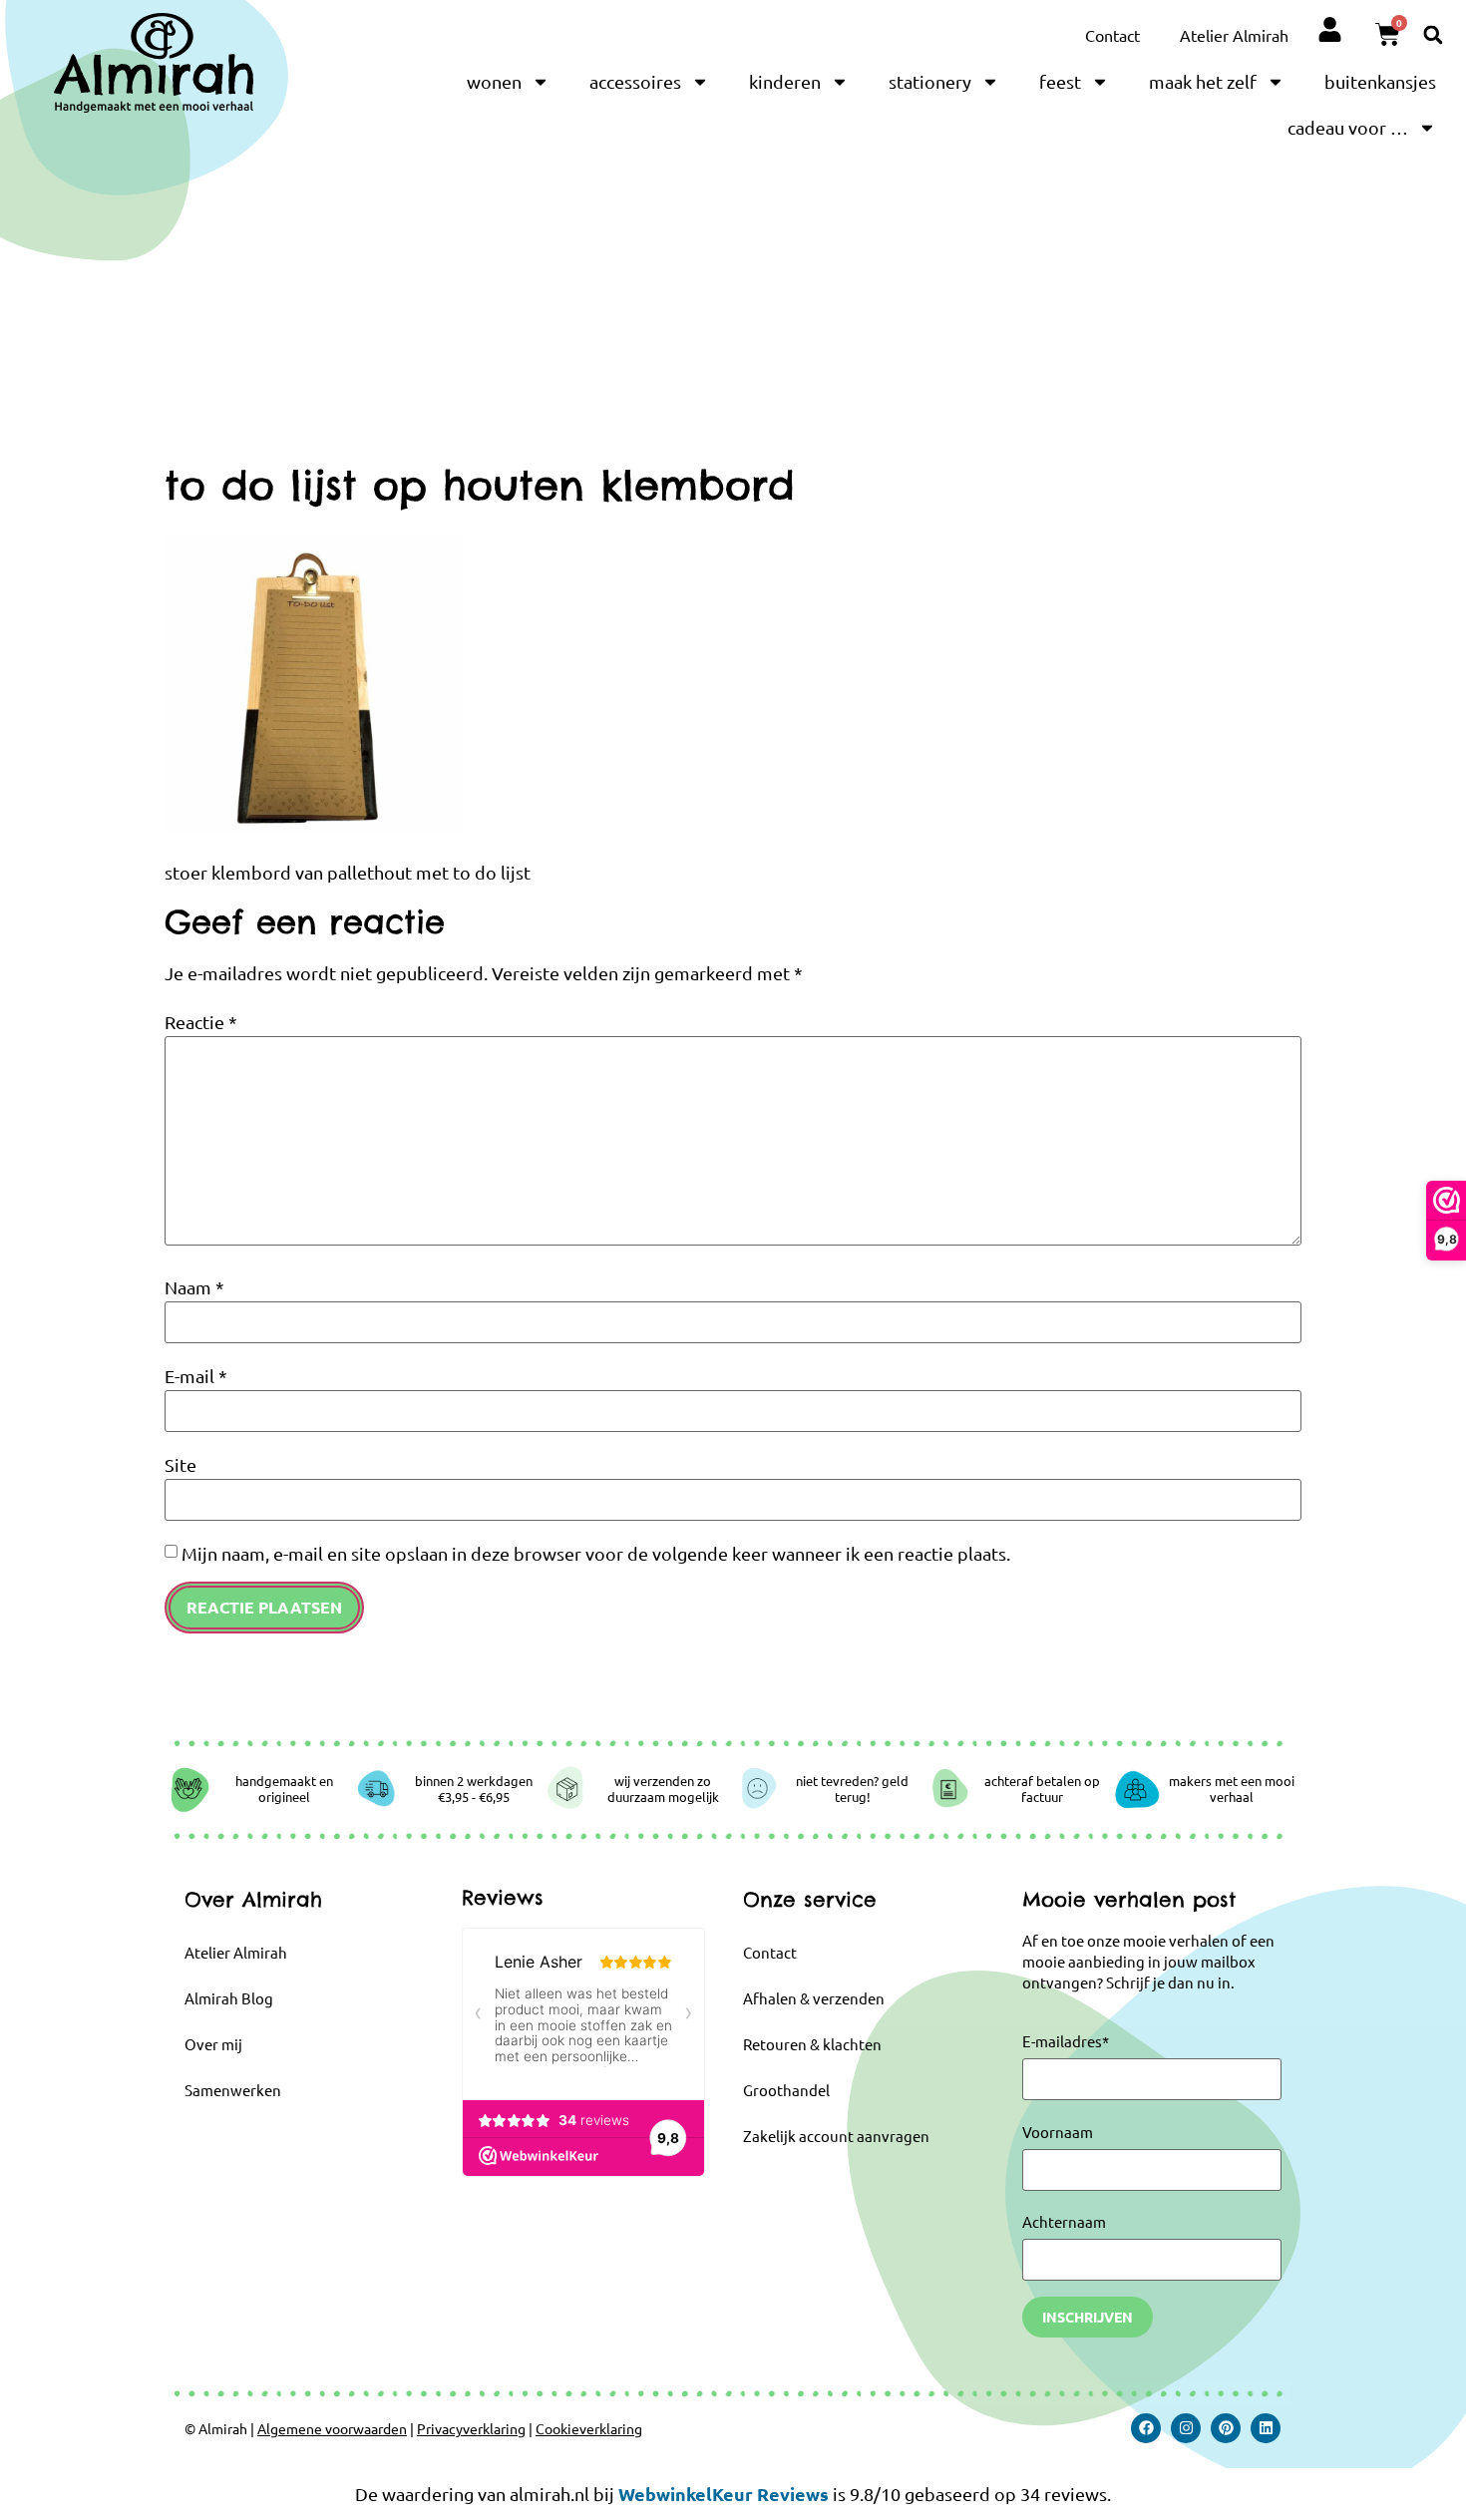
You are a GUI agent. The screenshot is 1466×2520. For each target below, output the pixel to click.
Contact (1112, 35)
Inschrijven (1088, 2317)
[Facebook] (1146, 2428)
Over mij (213, 2044)
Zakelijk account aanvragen (836, 2136)
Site (181, 1465)
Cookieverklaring (589, 2428)
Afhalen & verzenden (814, 1998)
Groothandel (786, 2090)
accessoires (635, 81)
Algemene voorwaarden (332, 2428)
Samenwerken (233, 2090)
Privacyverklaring (471, 2428)
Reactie (201, 1022)
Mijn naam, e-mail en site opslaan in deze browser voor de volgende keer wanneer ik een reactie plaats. (596, 1554)
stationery (930, 81)
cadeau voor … (1348, 127)
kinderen (785, 81)
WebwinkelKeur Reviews (724, 2494)
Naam (194, 1287)
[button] (1433, 34)
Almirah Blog (229, 1998)
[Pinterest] (1226, 2428)
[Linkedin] (1266, 2428)
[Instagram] (1186, 2428)
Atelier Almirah (1234, 35)
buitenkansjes (1380, 81)
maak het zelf (1203, 81)
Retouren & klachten (812, 2044)
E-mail (196, 1376)
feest (1060, 81)
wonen (494, 81)
